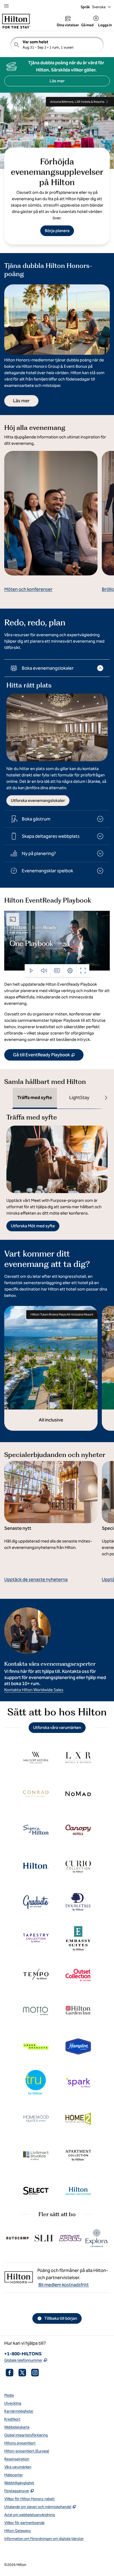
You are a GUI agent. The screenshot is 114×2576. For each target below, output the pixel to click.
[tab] (35, 1098)
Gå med (87, 25)
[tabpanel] (57, 1170)
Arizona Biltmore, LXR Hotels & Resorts (77, 102)
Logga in (105, 25)
